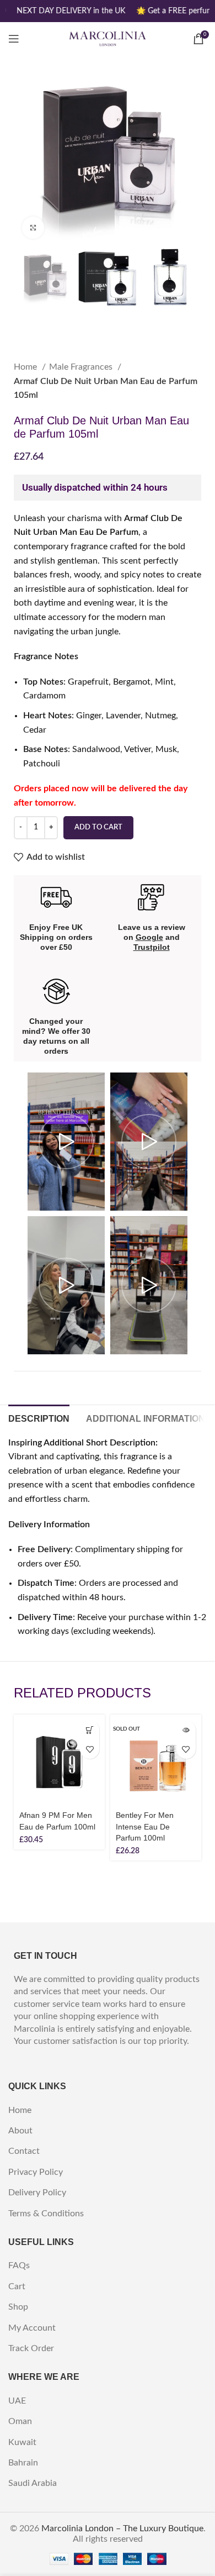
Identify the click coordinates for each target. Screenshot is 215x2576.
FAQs (19, 2265)
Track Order (31, 2348)
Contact (24, 2151)
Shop (18, 2307)
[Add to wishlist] (90, 1749)
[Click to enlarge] (33, 228)
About (20, 2131)
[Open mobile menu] (14, 39)
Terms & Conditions (46, 2214)
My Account (32, 2328)
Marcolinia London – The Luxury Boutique (122, 2528)
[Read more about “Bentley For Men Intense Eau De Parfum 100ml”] (186, 1730)
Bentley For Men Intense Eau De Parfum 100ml (145, 1826)
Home (26, 367)
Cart (17, 2286)
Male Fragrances (82, 367)
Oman (20, 2421)
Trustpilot (152, 947)
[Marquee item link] (69, 11)
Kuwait (22, 2442)
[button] (90, 1730)
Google (149, 937)
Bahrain (23, 2463)
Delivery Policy (37, 2193)
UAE (17, 2401)
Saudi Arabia (33, 2483)
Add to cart (98, 827)
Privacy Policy (36, 2172)
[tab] (39, 1417)
